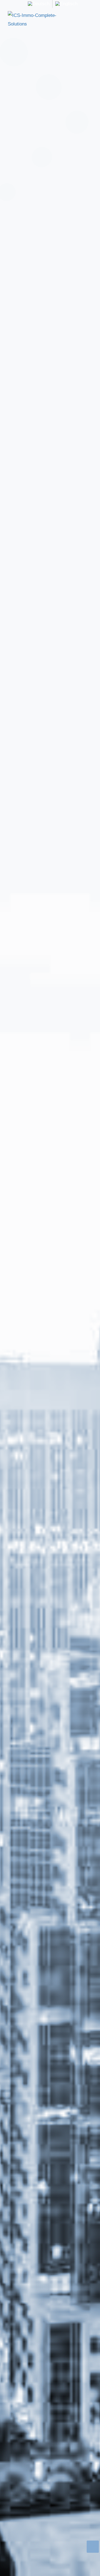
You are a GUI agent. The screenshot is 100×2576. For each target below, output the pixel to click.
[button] (88, 20)
